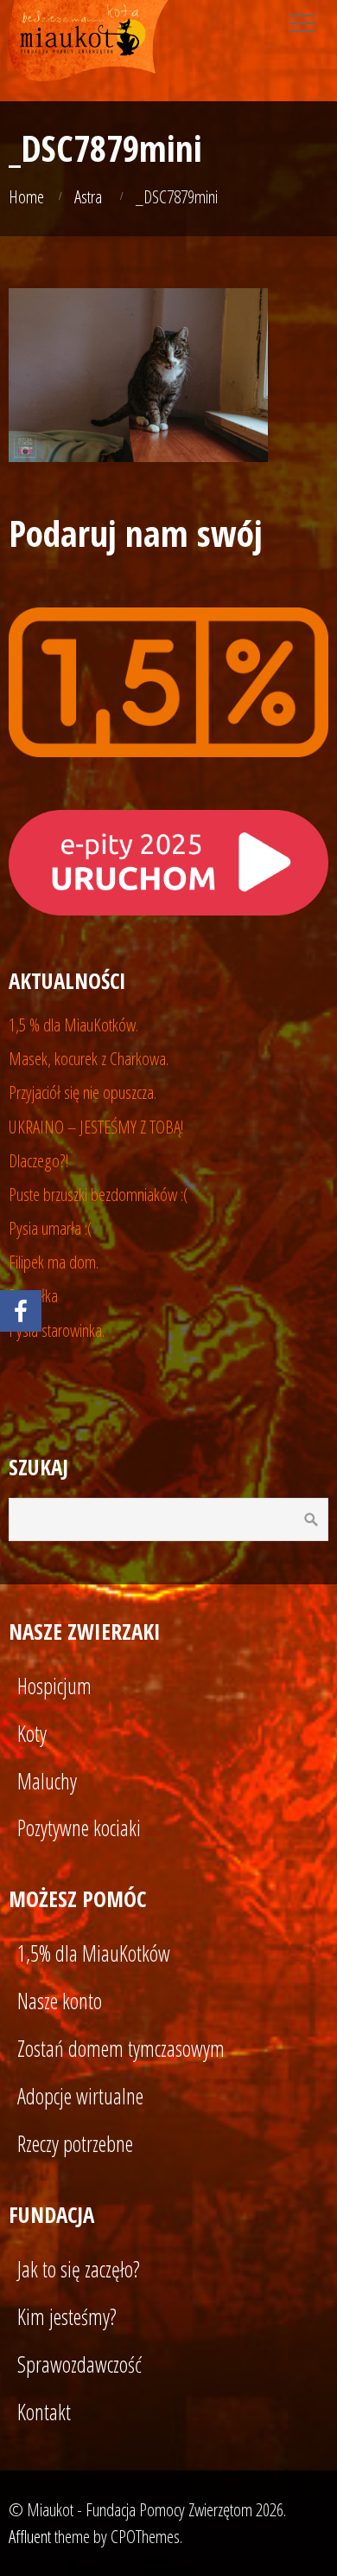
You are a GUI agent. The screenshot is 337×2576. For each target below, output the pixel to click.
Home (26, 196)
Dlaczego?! (39, 1160)
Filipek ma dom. (54, 1262)
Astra (88, 196)
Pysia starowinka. (57, 1330)
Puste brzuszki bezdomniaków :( (99, 1194)
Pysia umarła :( (51, 1228)
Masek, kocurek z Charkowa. (89, 1058)
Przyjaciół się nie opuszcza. (83, 1092)
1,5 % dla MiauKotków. (73, 1025)
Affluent (30, 2536)
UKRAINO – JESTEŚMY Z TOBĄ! (96, 1127)
